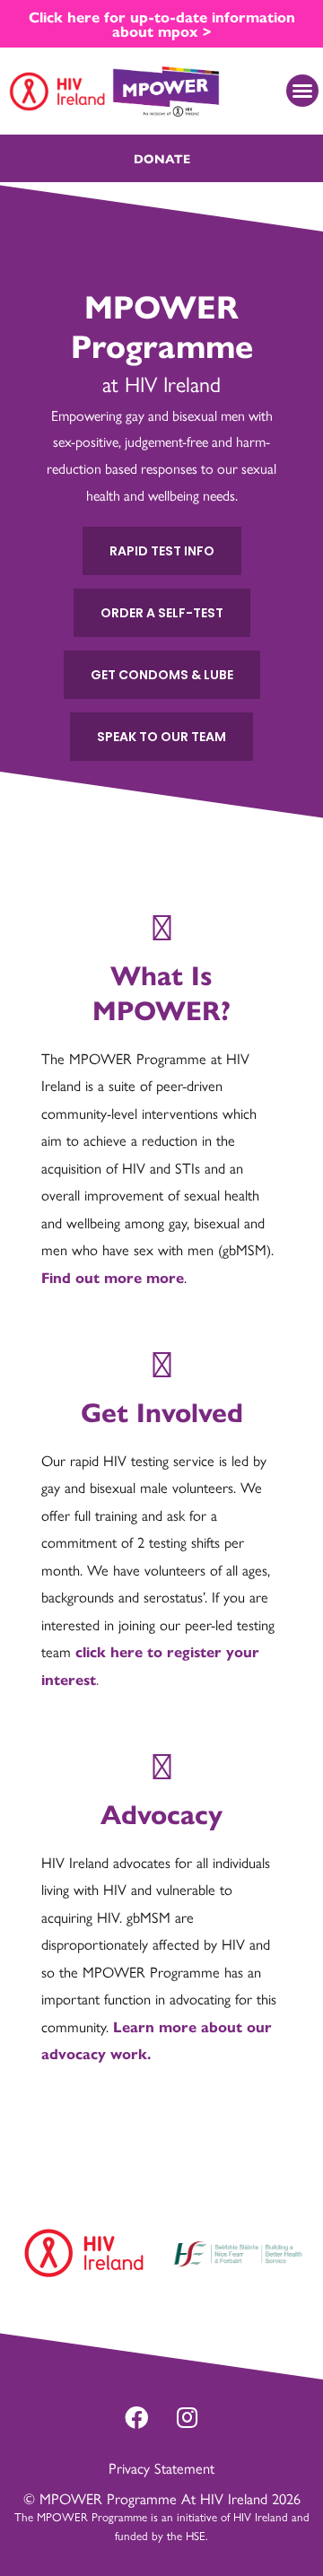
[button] (302, 91)
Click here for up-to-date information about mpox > (162, 23)
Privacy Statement (161, 2467)
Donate (162, 158)
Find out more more (113, 1277)
